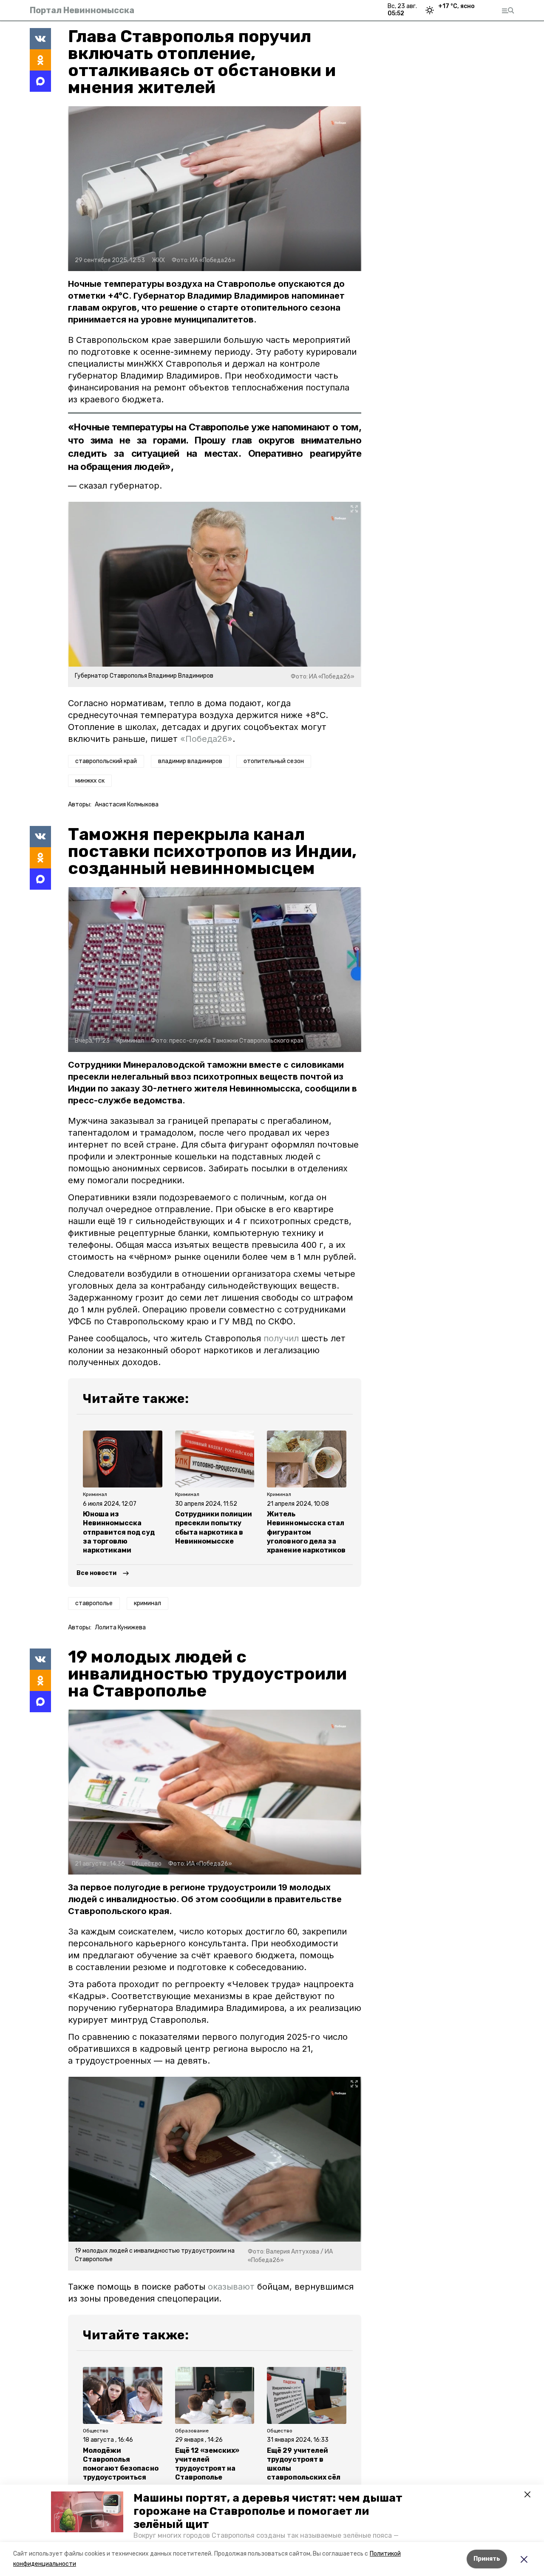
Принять (487, 2559)
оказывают (231, 2287)
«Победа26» (206, 739)
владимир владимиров (190, 761)
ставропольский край (106, 761)
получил (281, 1338)
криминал (147, 1603)
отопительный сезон (274, 761)
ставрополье (94, 1603)
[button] (87, 2512)
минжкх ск (90, 781)
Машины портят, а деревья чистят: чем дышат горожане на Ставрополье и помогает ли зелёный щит (268, 2511)
